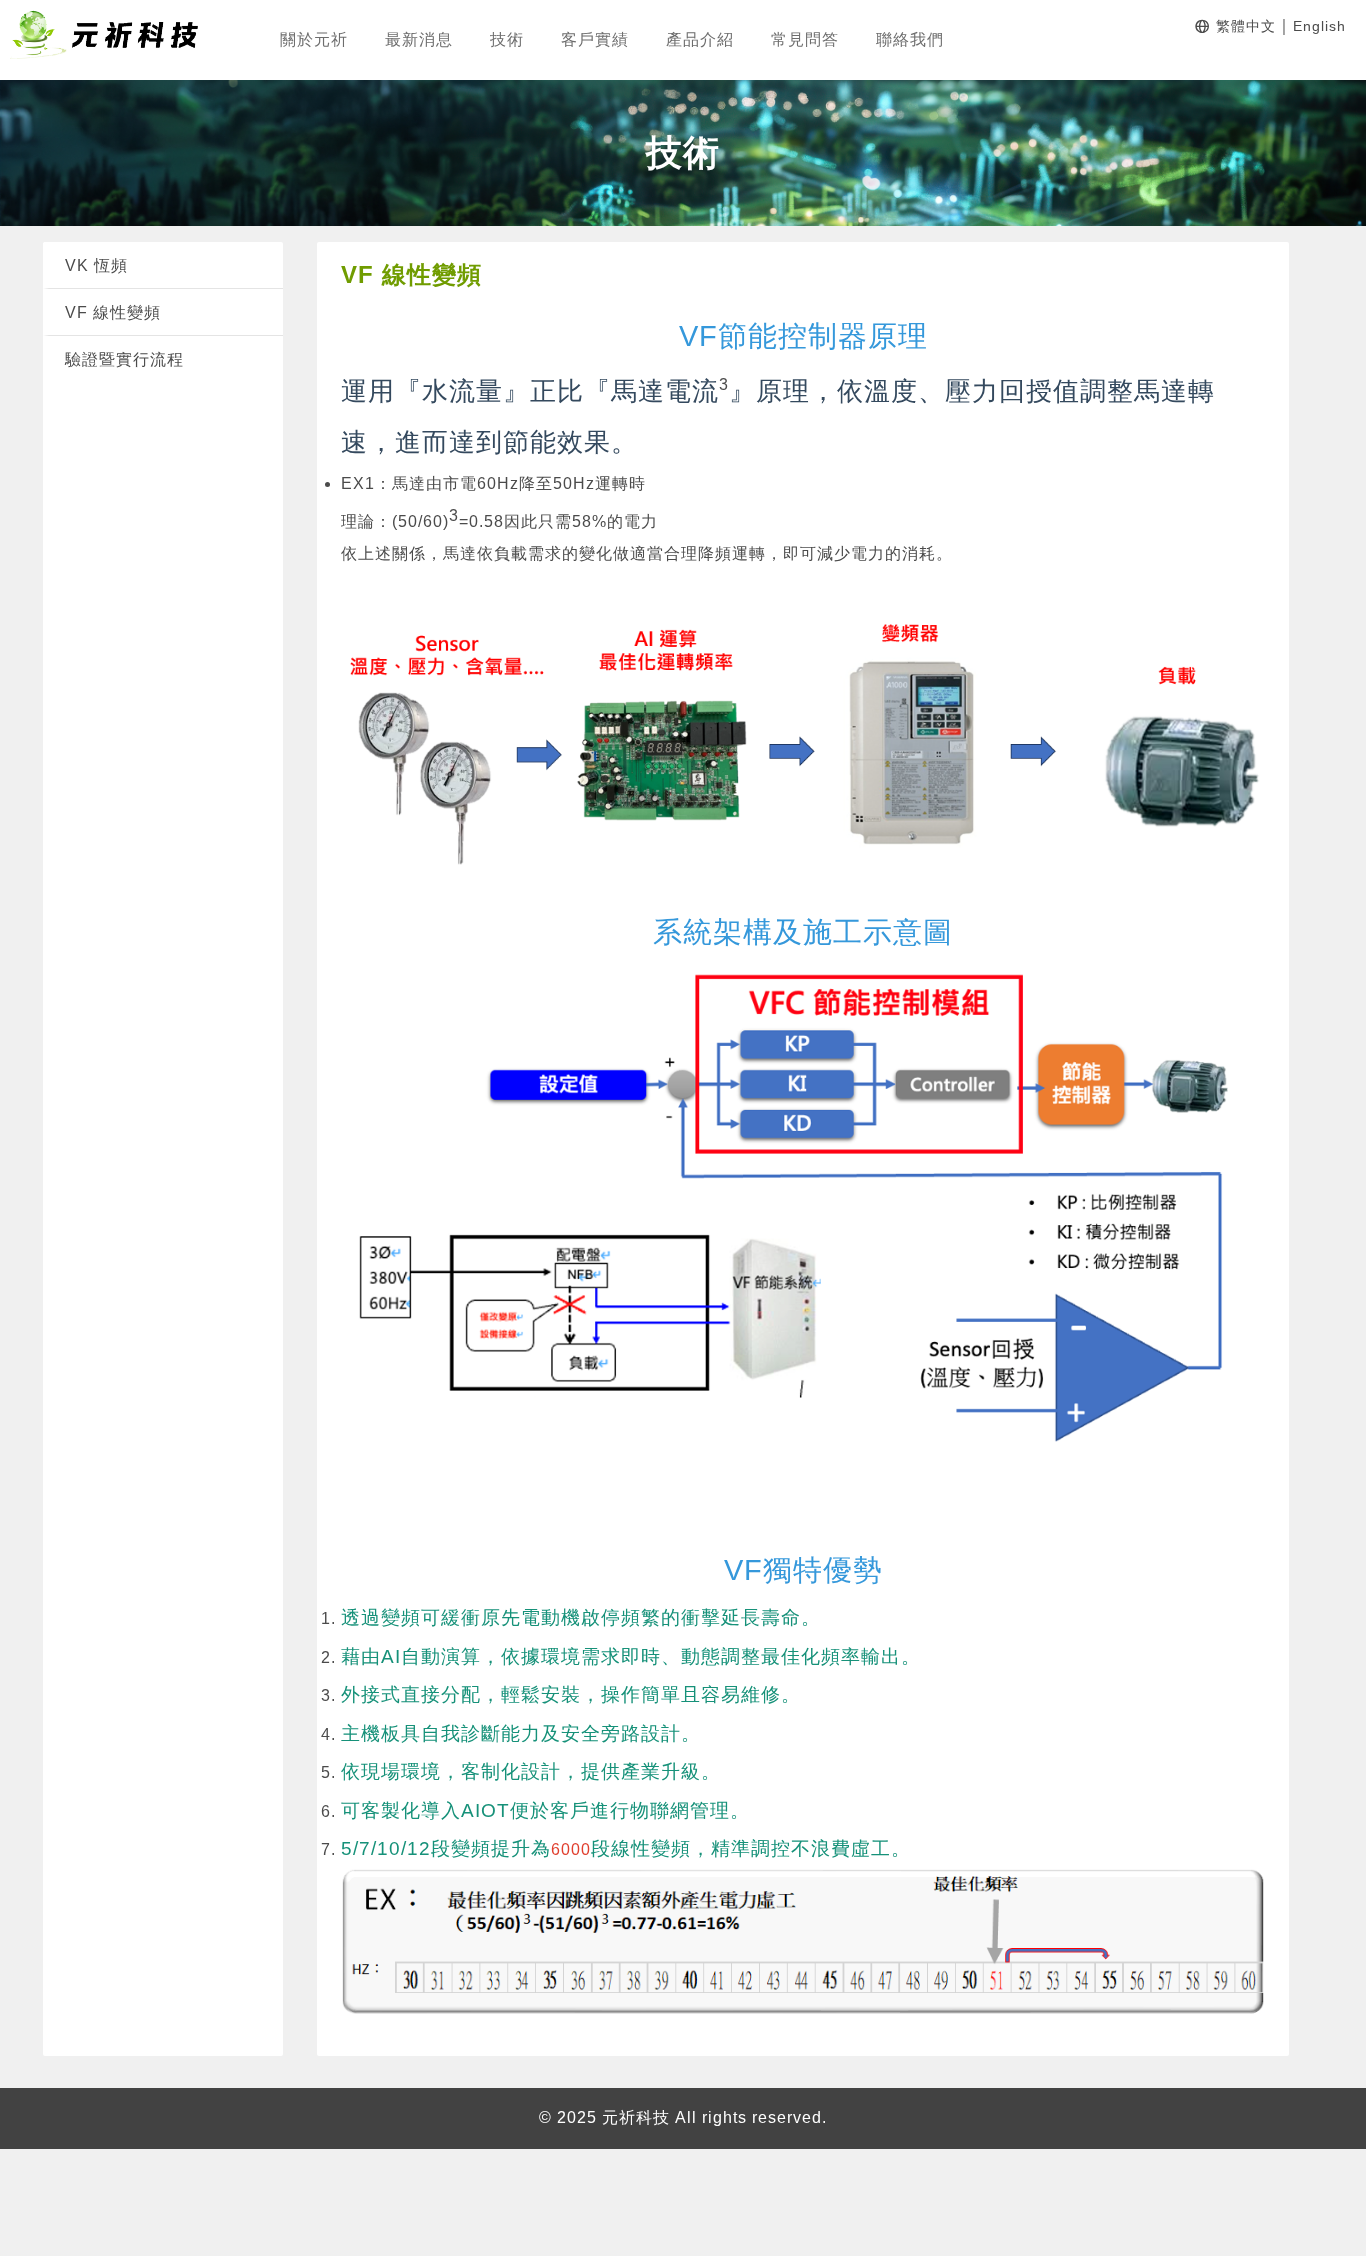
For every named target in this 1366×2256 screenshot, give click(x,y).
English (1319, 26)
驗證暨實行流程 (124, 359)
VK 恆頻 (96, 265)
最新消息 (419, 40)
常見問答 (805, 40)
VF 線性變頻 (113, 312)
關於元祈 (314, 40)
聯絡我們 (910, 40)
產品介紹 (700, 40)
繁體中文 (1246, 26)
